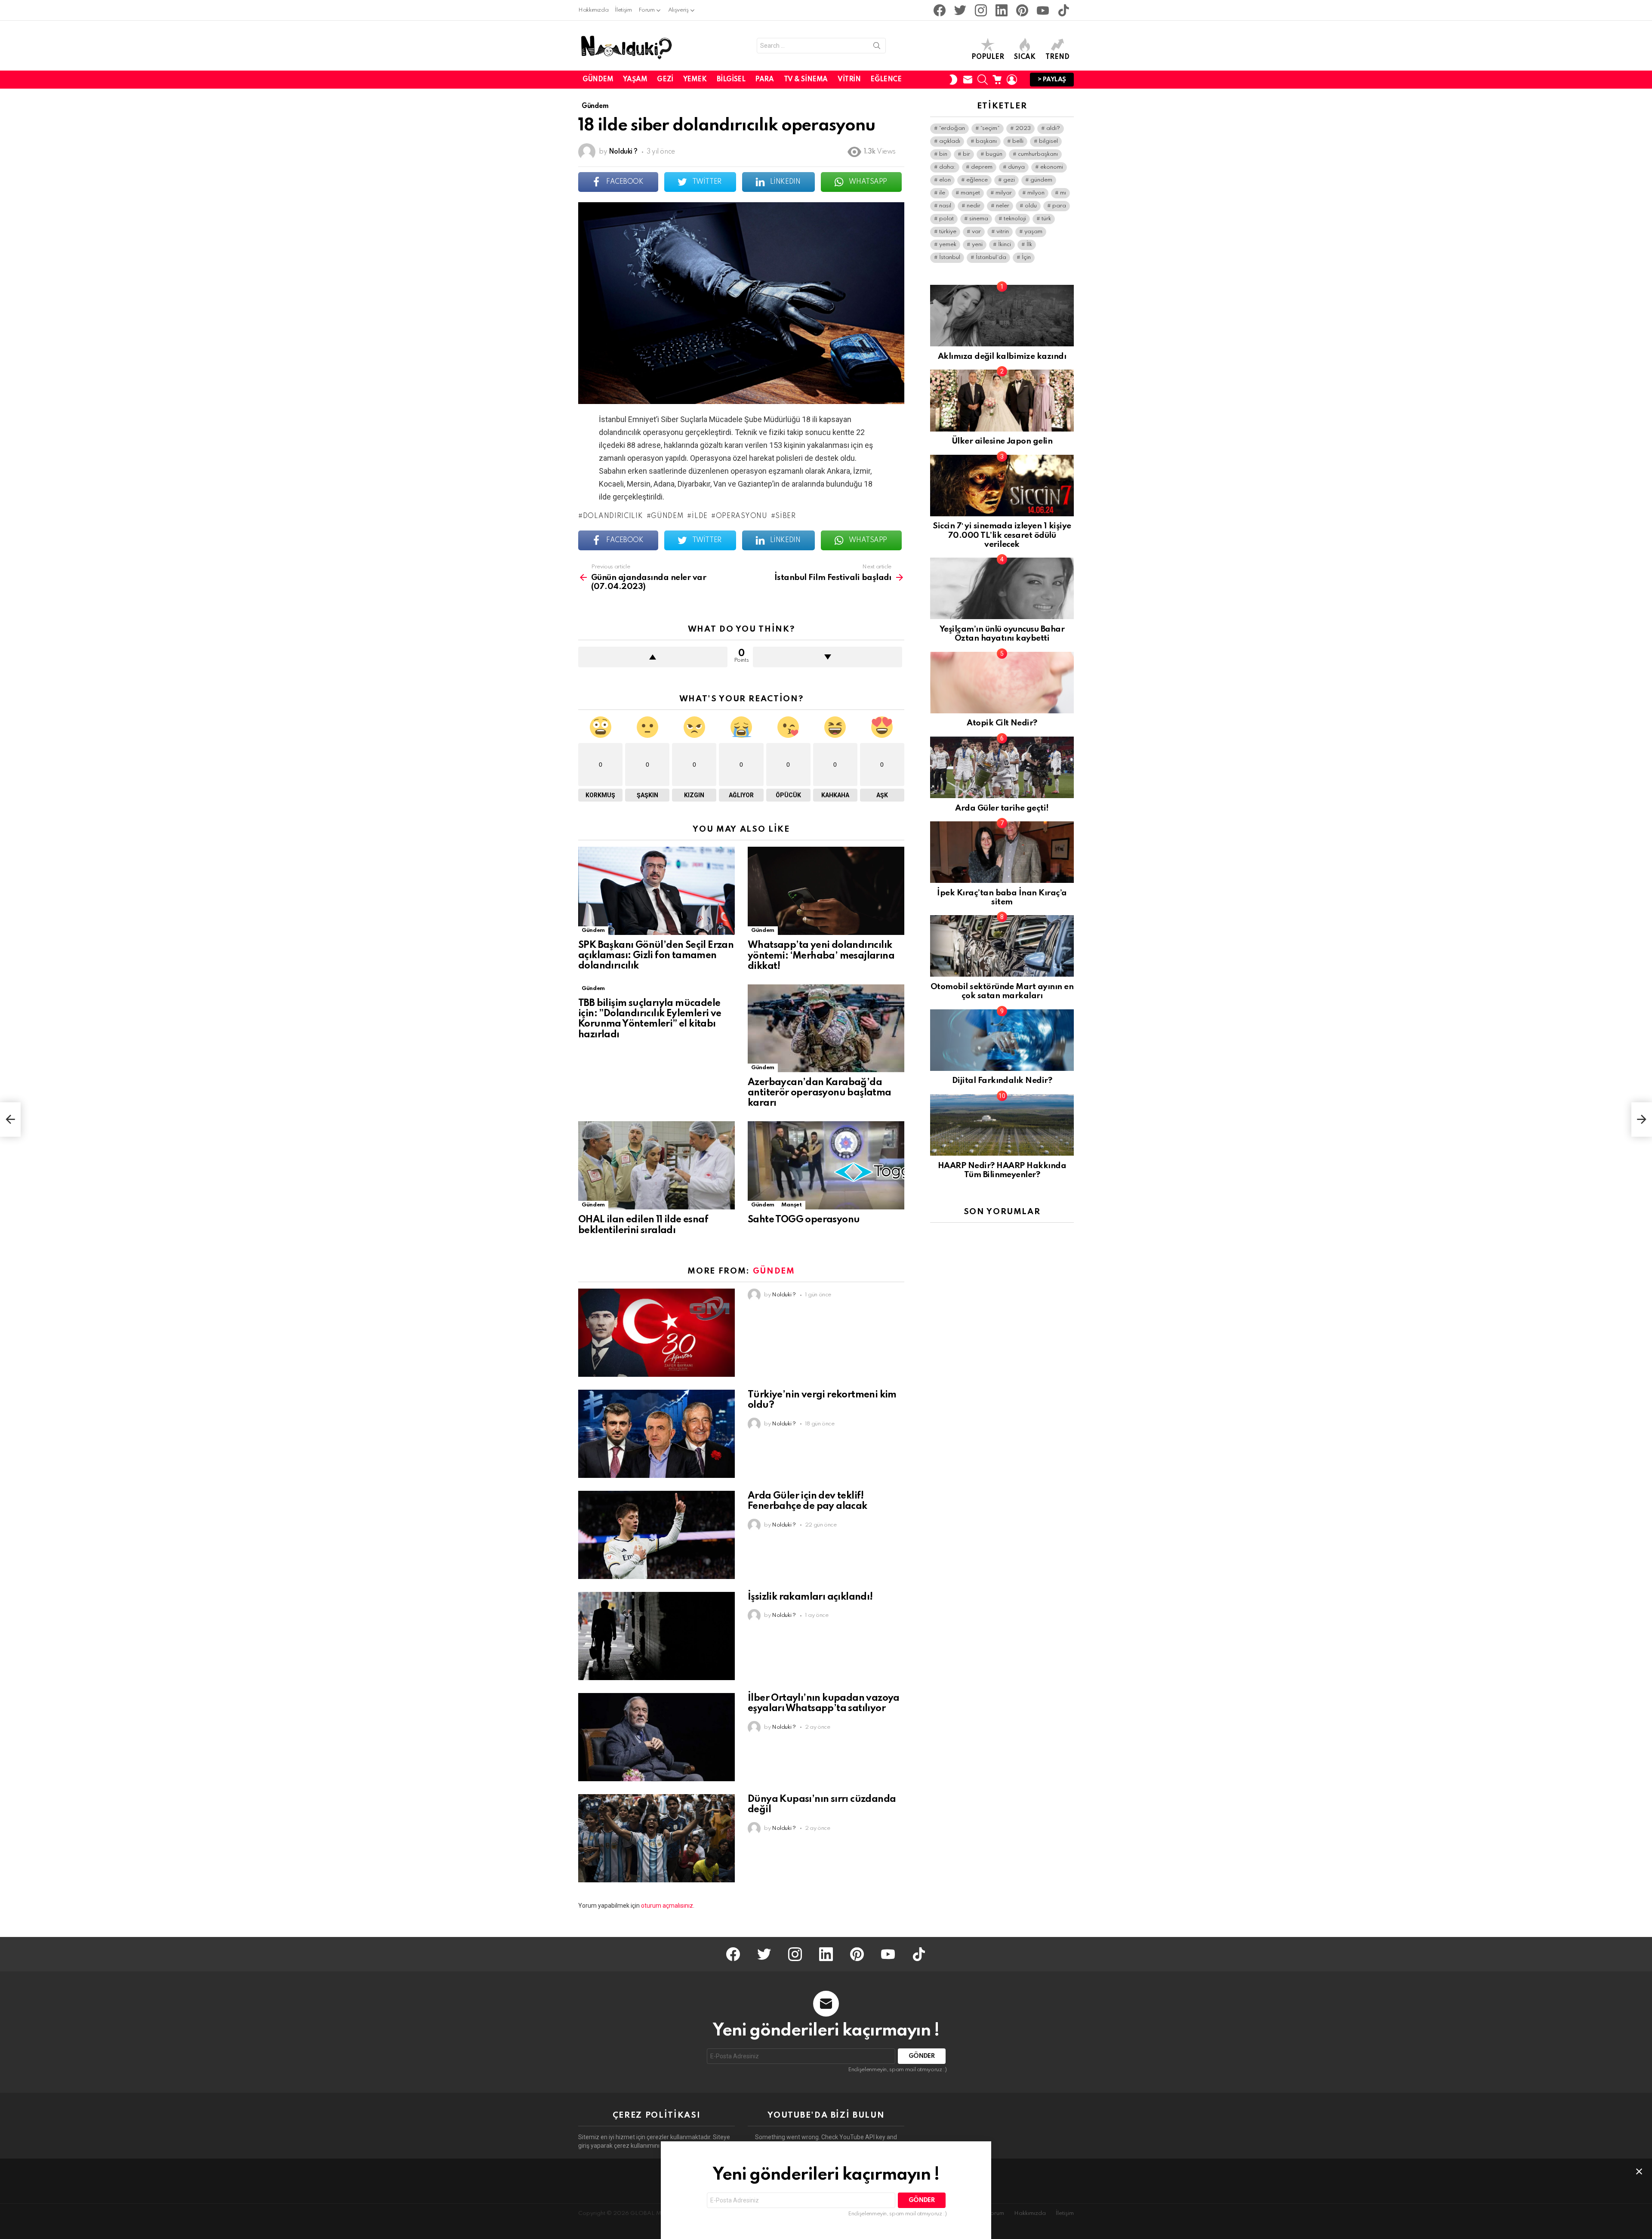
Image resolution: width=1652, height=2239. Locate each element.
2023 (1023, 128)
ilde (700, 516)
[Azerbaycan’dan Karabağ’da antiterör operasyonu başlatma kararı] (826, 1028)
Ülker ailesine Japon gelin (1002, 441)
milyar (1004, 193)
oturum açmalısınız (667, 1906)
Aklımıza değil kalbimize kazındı (1002, 356)
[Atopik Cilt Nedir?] (1002, 683)
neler (1003, 206)
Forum (647, 10)
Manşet (792, 1205)
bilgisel (1048, 141)
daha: (947, 167)
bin (943, 154)
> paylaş (1052, 80)
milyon (1036, 193)
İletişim (623, 10)
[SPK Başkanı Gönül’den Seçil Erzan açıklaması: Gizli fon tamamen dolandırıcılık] (656, 891)
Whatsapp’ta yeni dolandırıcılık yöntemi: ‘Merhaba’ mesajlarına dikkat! (821, 956)
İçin (1026, 258)
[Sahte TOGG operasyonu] (826, 1165)
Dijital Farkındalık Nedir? (1002, 1081)
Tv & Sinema (806, 80)
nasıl (945, 206)
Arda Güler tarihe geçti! (1002, 808)
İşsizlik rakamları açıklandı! (810, 1597)
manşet (970, 193)
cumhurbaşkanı (1038, 154)
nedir (974, 206)
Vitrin (849, 80)
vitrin (1003, 232)
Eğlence (886, 80)
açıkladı (950, 141)
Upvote (653, 657)
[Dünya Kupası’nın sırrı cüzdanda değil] (656, 1838)
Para (764, 80)
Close (1639, 2171)
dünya (1016, 167)
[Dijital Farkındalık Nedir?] (1002, 1040)
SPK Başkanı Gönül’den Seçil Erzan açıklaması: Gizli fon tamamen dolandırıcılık (656, 956)
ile (942, 193)
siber (786, 516)
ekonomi (1052, 167)
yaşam (1033, 232)
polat (946, 219)
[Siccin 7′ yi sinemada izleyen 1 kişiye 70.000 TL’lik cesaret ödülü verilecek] (1002, 486)
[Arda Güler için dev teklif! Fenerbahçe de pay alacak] (656, 1535)
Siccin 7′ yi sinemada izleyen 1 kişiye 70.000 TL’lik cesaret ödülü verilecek (1002, 535)
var (976, 232)
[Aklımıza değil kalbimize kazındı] (1002, 316)
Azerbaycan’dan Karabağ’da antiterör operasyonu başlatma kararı (820, 1093)
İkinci (1005, 245)
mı (1063, 193)
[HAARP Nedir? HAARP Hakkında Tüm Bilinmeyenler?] (1002, 1125)
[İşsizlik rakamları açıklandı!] (656, 1636)
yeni (977, 245)
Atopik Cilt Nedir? (1002, 723)
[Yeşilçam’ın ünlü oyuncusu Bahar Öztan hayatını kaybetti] (1002, 588)
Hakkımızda (593, 10)
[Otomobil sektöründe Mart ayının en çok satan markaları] (1002, 946)
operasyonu (742, 516)
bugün (994, 154)
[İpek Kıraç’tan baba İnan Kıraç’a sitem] (1002, 852)
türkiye (948, 232)
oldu (1031, 206)
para (1059, 206)
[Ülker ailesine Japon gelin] (1002, 400)
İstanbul (950, 258)
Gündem (598, 80)
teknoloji (1015, 219)
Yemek (695, 80)
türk (1046, 219)
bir (966, 154)
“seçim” (990, 128)
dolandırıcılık (613, 516)
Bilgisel (731, 80)
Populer (988, 57)
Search (877, 47)
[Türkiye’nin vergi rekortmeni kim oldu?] (656, 1434)
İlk (1029, 245)
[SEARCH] (983, 80)
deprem (982, 167)
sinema (979, 219)
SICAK (1025, 57)
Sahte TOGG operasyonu (804, 1220)
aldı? (1053, 128)
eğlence (977, 180)
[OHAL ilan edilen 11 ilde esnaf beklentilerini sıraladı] (656, 1165)
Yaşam (635, 80)
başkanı (986, 141)
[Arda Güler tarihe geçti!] (1002, 767)
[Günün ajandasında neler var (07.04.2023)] (10, 1119)
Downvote (828, 657)
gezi (1009, 180)
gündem (667, 516)
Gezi (665, 80)
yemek (948, 245)
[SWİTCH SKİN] (953, 80)
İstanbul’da (991, 258)
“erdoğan (952, 128)
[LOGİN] (1012, 80)
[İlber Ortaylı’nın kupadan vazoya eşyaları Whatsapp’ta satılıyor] (656, 1737)
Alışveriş (678, 10)
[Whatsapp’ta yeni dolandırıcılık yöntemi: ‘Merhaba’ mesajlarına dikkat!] (826, 891)
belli (1018, 141)
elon (945, 180)
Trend (1057, 57)
